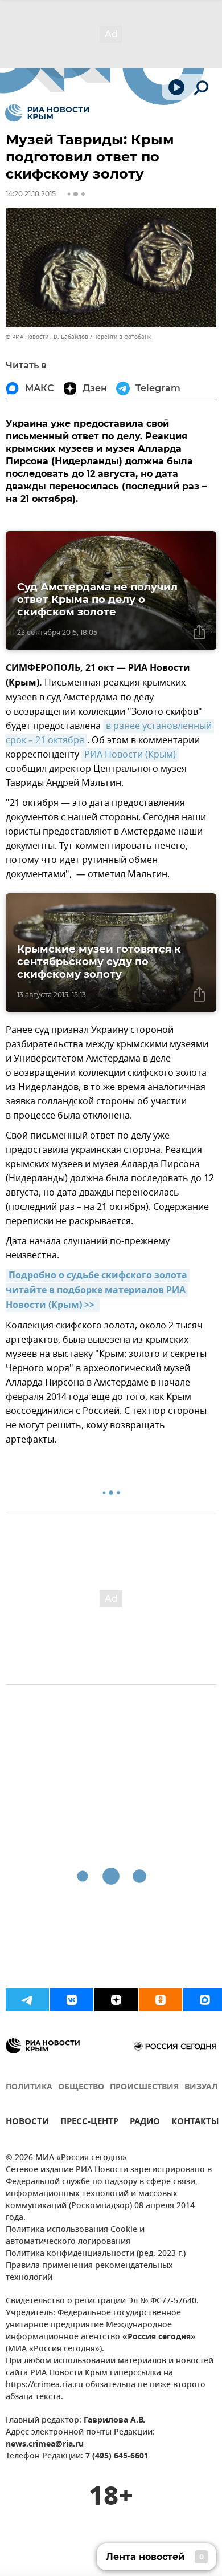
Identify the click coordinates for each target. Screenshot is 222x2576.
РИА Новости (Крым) (130, 755)
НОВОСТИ (27, 2123)
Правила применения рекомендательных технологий (89, 2272)
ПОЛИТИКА (29, 2087)
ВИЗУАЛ (201, 2087)
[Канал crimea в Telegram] (27, 2000)
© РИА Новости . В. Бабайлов (47, 337)
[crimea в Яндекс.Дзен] (116, 2000)
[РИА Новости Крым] (47, 113)
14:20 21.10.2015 (31, 194)
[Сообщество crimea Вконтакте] (72, 2000)
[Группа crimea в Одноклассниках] (161, 2000)
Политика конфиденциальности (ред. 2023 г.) (96, 2254)
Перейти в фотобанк (122, 337)
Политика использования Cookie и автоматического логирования (75, 2236)
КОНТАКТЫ (195, 2123)
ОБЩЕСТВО (81, 2087)
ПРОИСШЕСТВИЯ (144, 2087)
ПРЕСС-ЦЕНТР (89, 2123)
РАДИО (145, 2123)
